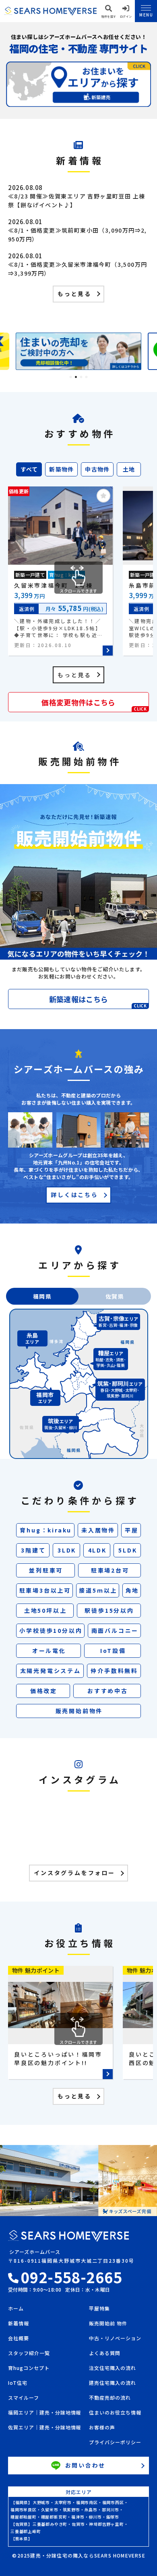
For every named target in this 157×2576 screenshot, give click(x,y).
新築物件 (62, 469)
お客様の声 (102, 2428)
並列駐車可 (46, 1570)
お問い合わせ (86, 2465)
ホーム (16, 2309)
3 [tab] (81, 377)
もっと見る (74, 294)
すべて (29, 469)
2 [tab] (76, 377)
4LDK (97, 1550)
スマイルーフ (24, 2398)
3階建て (33, 1550)
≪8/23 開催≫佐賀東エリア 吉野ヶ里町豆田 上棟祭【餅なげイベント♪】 (76, 200)
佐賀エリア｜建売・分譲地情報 (44, 2428)
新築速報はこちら (98, 1001)
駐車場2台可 (110, 1570)
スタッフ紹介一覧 (29, 2353)
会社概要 (19, 2339)
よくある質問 (105, 2353)
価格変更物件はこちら (94, 704)
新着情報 (19, 2324)
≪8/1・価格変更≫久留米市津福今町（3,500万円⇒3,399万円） (77, 269)
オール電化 (49, 1651)
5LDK (128, 1550)
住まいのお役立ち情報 (115, 2413)
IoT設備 (113, 1651)
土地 (129, 469)
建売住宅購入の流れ (113, 2383)
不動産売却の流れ (110, 2398)
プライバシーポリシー (115, 2443)
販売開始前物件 (79, 1711)
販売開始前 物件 (108, 2324)
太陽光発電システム (51, 1671)
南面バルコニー (115, 1630)
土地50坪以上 (45, 1610)
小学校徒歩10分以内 (51, 1630)
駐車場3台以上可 (45, 1590)
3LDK (67, 1550)
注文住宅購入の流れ (113, 2368)
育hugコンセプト (29, 2368)
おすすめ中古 (108, 1691)
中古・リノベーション (115, 2339)
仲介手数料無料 (114, 1671)
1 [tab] (71, 377)
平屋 (132, 1530)
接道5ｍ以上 (98, 1590)
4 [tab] (86, 377)
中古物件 (97, 469)
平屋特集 (99, 2309)
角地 (132, 1590)
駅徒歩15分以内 (109, 1610)
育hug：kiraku (46, 1530)
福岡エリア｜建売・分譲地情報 (44, 2413)
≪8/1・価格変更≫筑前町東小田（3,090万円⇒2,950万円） (77, 235)
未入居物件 (98, 1530)
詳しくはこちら (74, 1195)
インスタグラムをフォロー (74, 1873)
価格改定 (44, 1691)
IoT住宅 (18, 2383)
